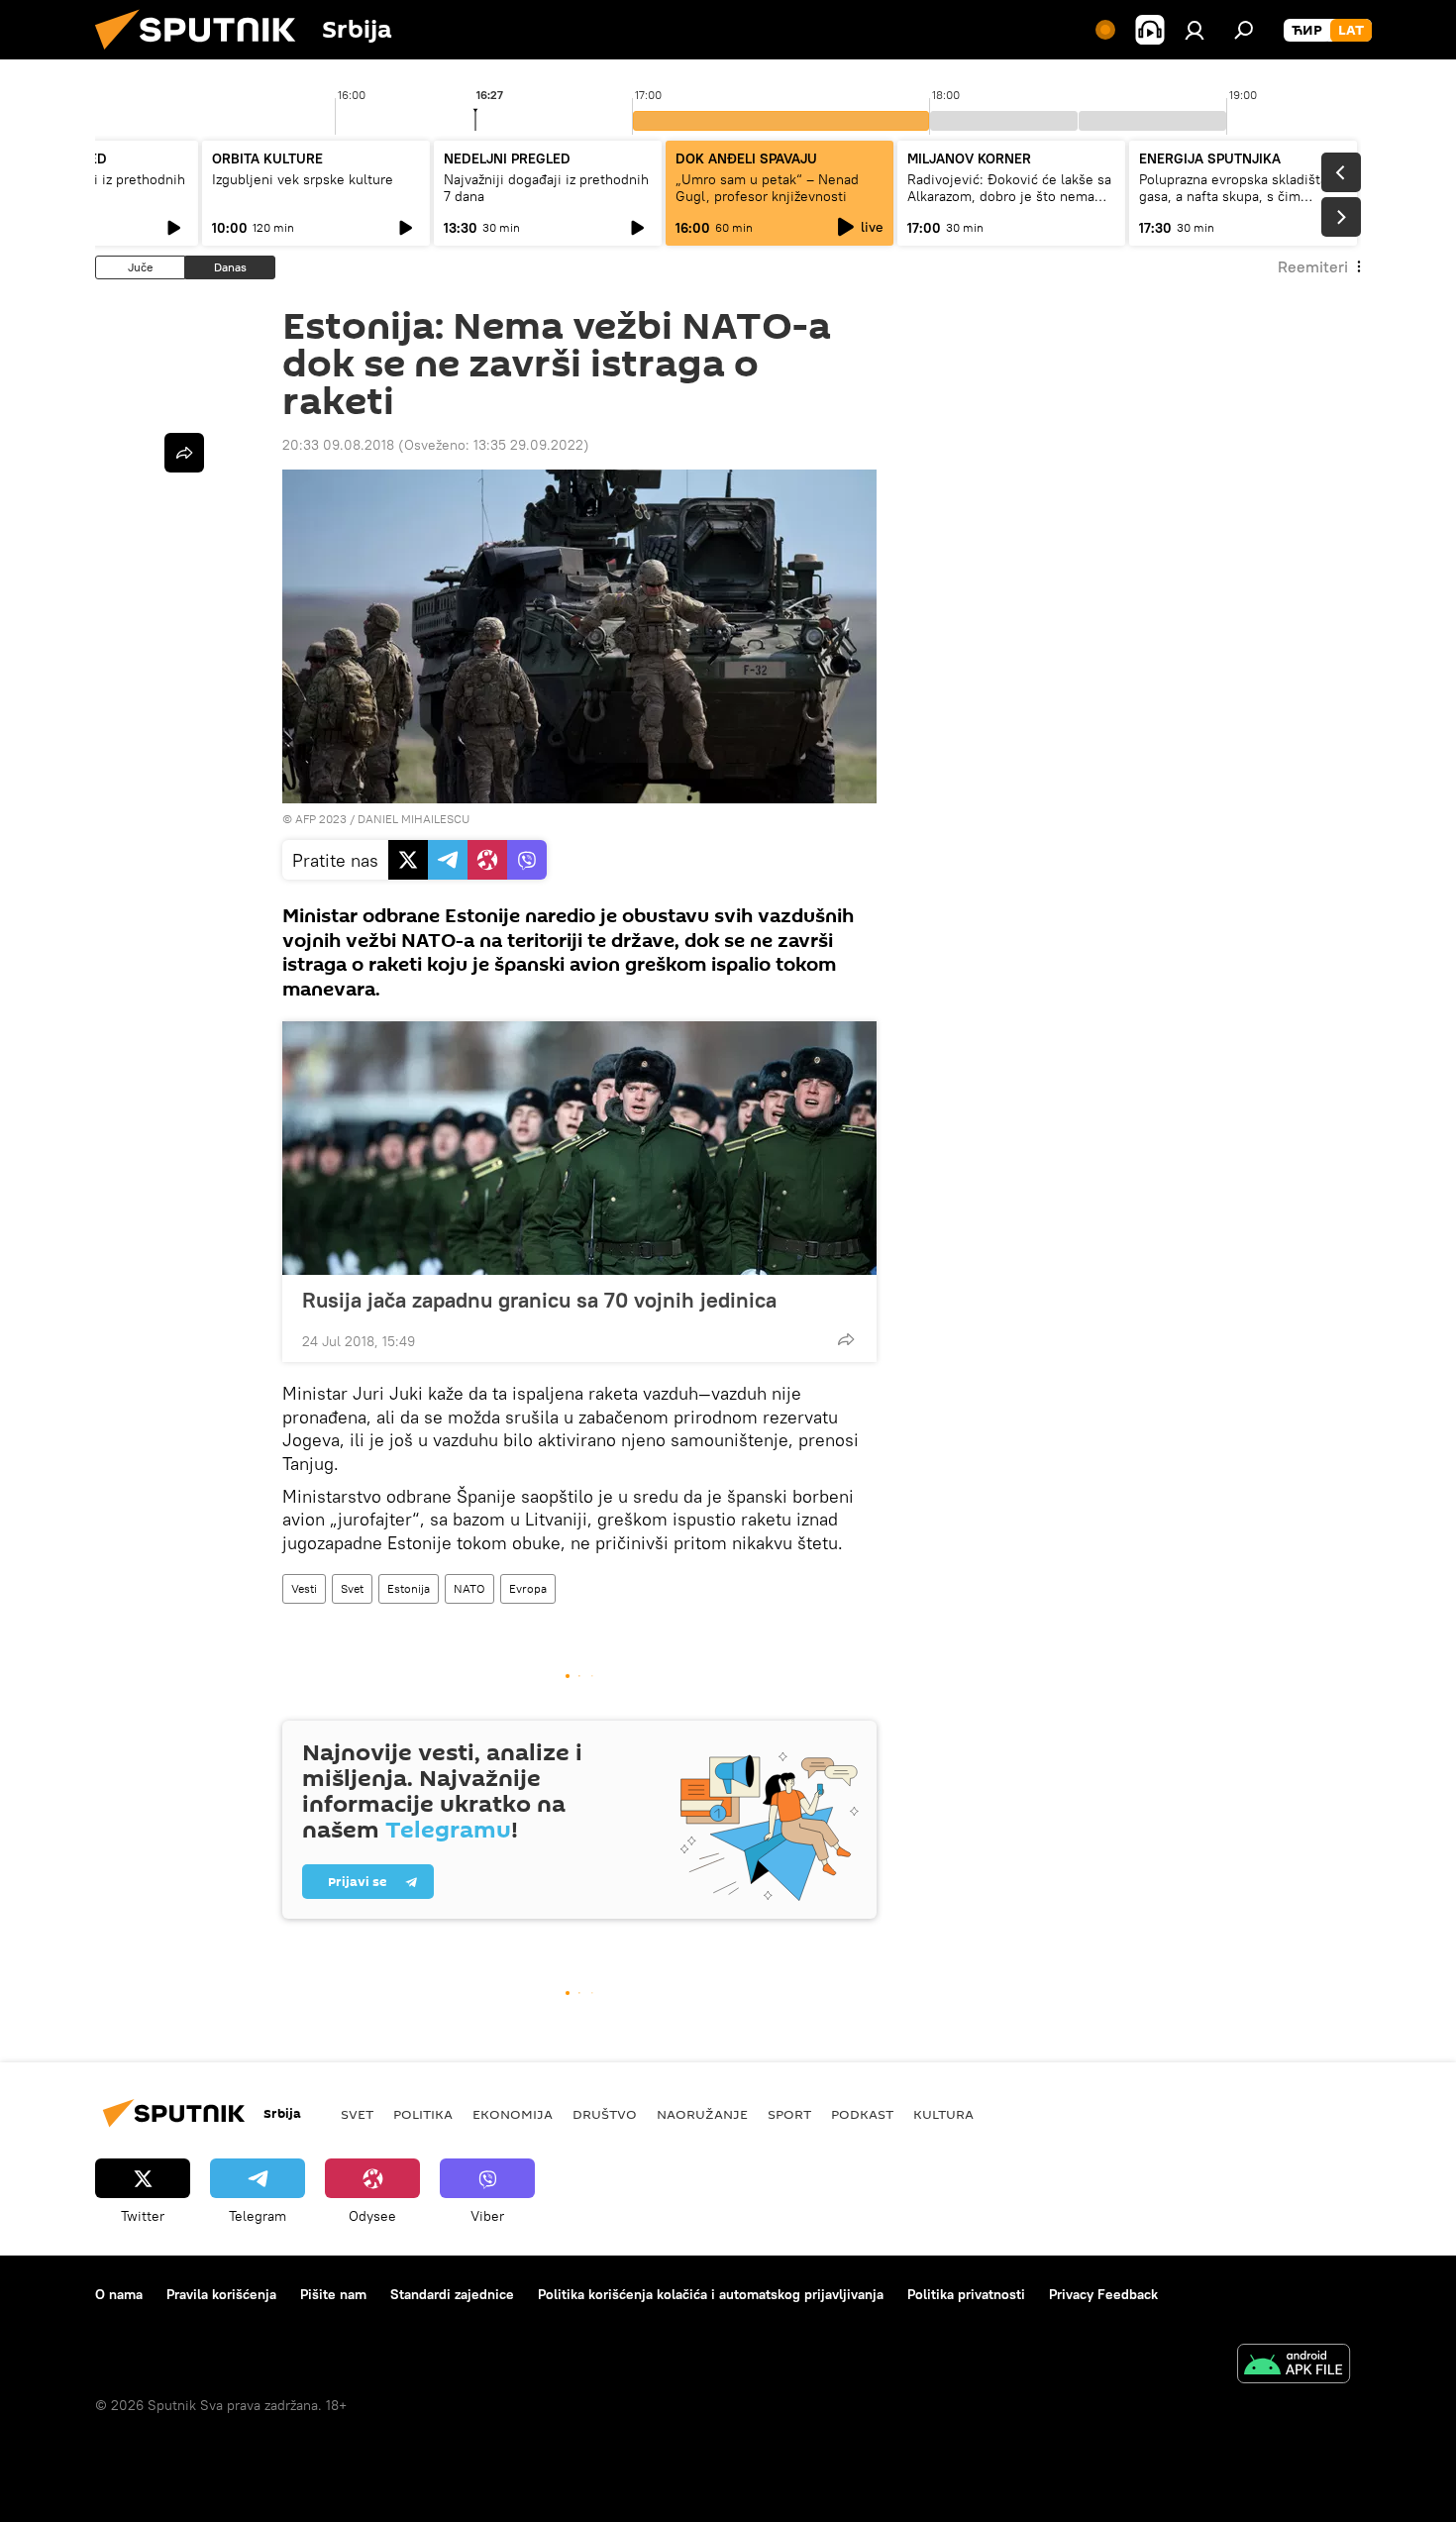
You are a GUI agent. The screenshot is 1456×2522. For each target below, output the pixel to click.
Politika (423, 2114)
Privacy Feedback (1103, 2294)
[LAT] (1351, 31)
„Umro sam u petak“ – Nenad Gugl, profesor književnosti (767, 188)
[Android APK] (1294, 2366)
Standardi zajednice (452, 2294)
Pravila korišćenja (221, 2294)
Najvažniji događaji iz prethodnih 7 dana (546, 188)
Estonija (409, 1588)
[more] (846, 1339)
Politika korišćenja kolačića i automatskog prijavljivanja (711, 2294)
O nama (119, 2294)
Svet (352, 1588)
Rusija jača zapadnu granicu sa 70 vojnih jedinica (539, 1300)
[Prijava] (1195, 30)
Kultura (943, 2114)
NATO (469, 1588)
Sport (789, 2114)
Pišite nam (333, 2294)
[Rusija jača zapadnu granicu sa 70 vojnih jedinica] (579, 1148)
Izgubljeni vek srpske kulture (303, 179)
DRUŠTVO (605, 2114)
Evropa (528, 1588)
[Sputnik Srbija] (203, 54)
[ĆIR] (1307, 31)
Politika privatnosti (966, 2294)
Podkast (862, 2114)
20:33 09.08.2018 (338, 445)
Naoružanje (702, 2114)
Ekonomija (513, 2114)
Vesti (304, 1588)
